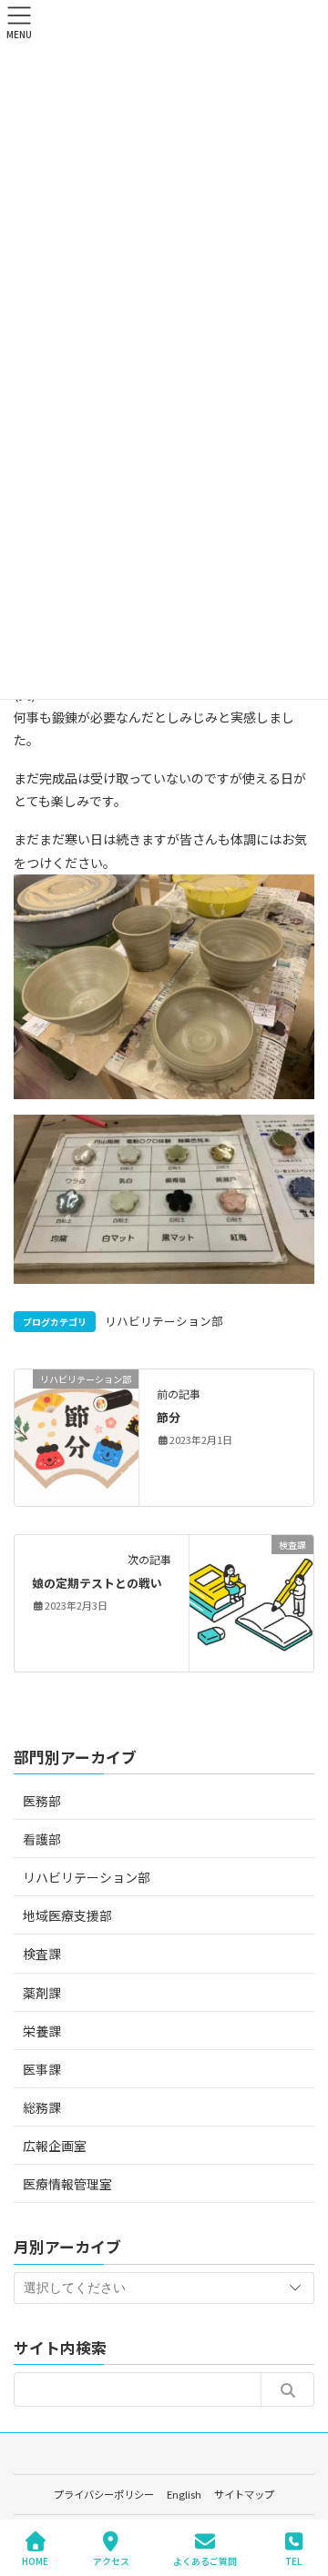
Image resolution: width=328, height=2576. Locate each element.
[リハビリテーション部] (77, 1436)
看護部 (42, 1839)
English (184, 2494)
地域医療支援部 (67, 1915)
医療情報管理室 (67, 2184)
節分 (169, 1417)
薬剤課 (42, 1993)
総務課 (42, 2107)
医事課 (42, 2069)
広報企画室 (55, 2146)
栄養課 (42, 2031)
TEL (293, 2561)
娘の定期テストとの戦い (97, 1583)
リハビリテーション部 (164, 1321)
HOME (35, 2561)
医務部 (42, 1801)
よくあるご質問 (205, 2561)
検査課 (42, 1954)
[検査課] (251, 1601)
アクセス (111, 2561)
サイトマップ (244, 2494)
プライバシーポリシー (104, 2494)
